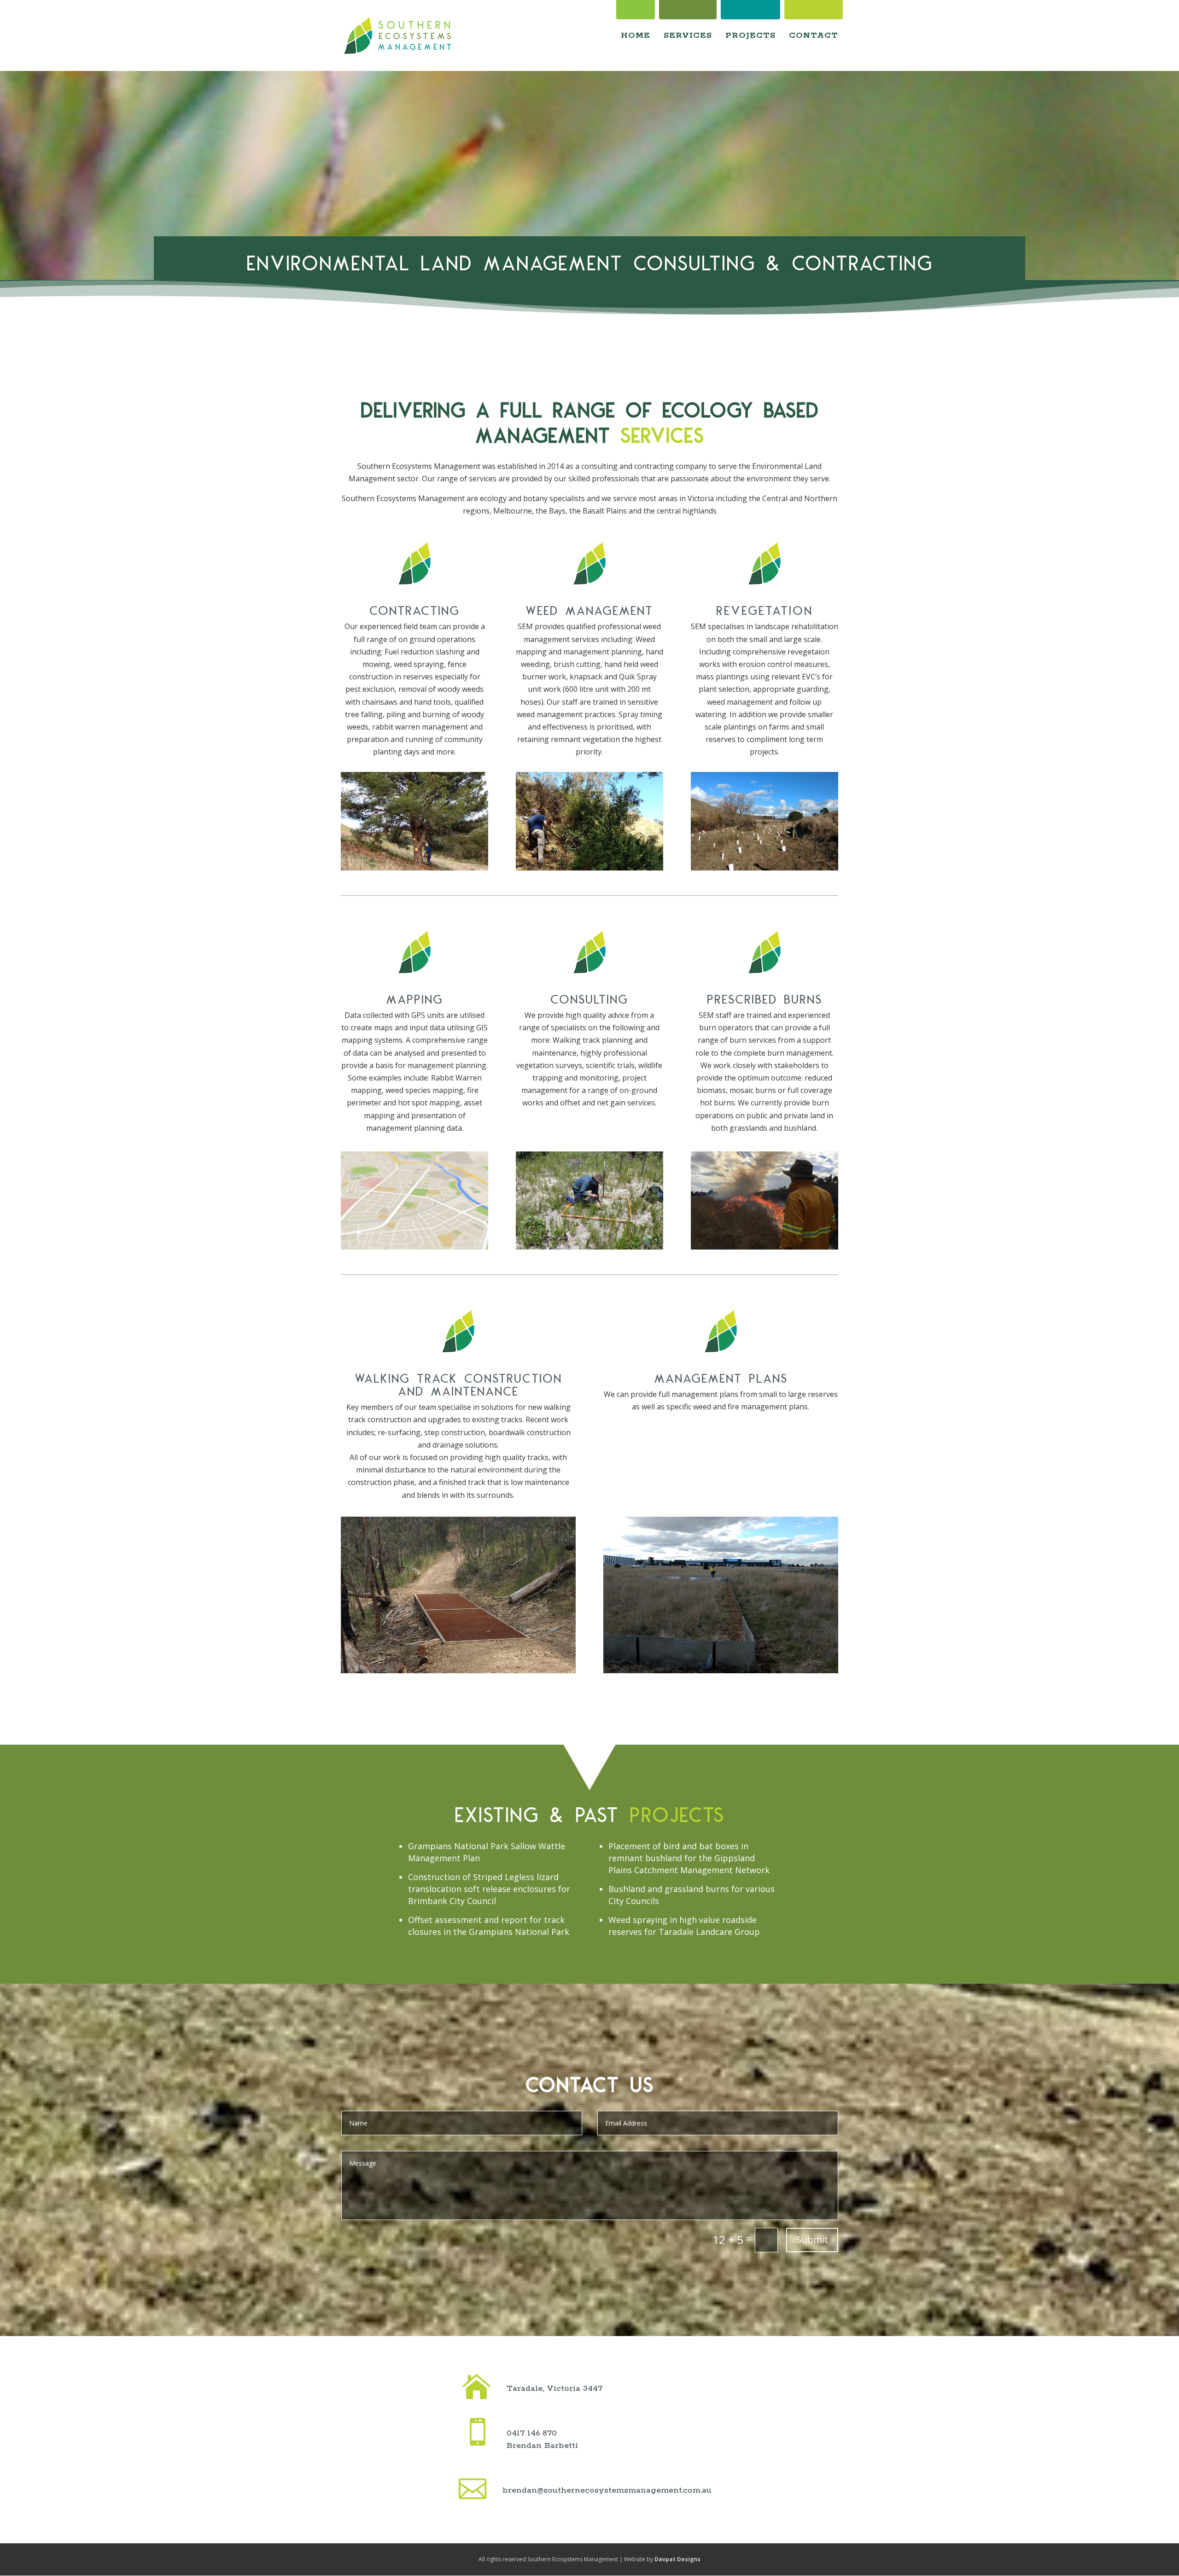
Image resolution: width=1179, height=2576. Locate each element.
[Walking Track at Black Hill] (458, 1671)
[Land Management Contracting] (414, 868)
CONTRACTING (414, 609)
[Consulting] (589, 1247)
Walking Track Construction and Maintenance (458, 1383)
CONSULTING (589, 998)
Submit (812, 2240)
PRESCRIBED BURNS (765, 998)
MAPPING (414, 998)
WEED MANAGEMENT (589, 609)
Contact (814, 36)
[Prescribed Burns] (765, 1247)
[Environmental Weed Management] (589, 868)
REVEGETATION (765, 609)
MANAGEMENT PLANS (721, 1377)
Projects (750, 36)
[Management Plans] (721, 1671)
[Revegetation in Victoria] (765, 868)
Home (636, 36)
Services (688, 36)
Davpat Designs (677, 2559)
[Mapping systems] (414, 1247)
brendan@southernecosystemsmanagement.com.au (607, 2490)
